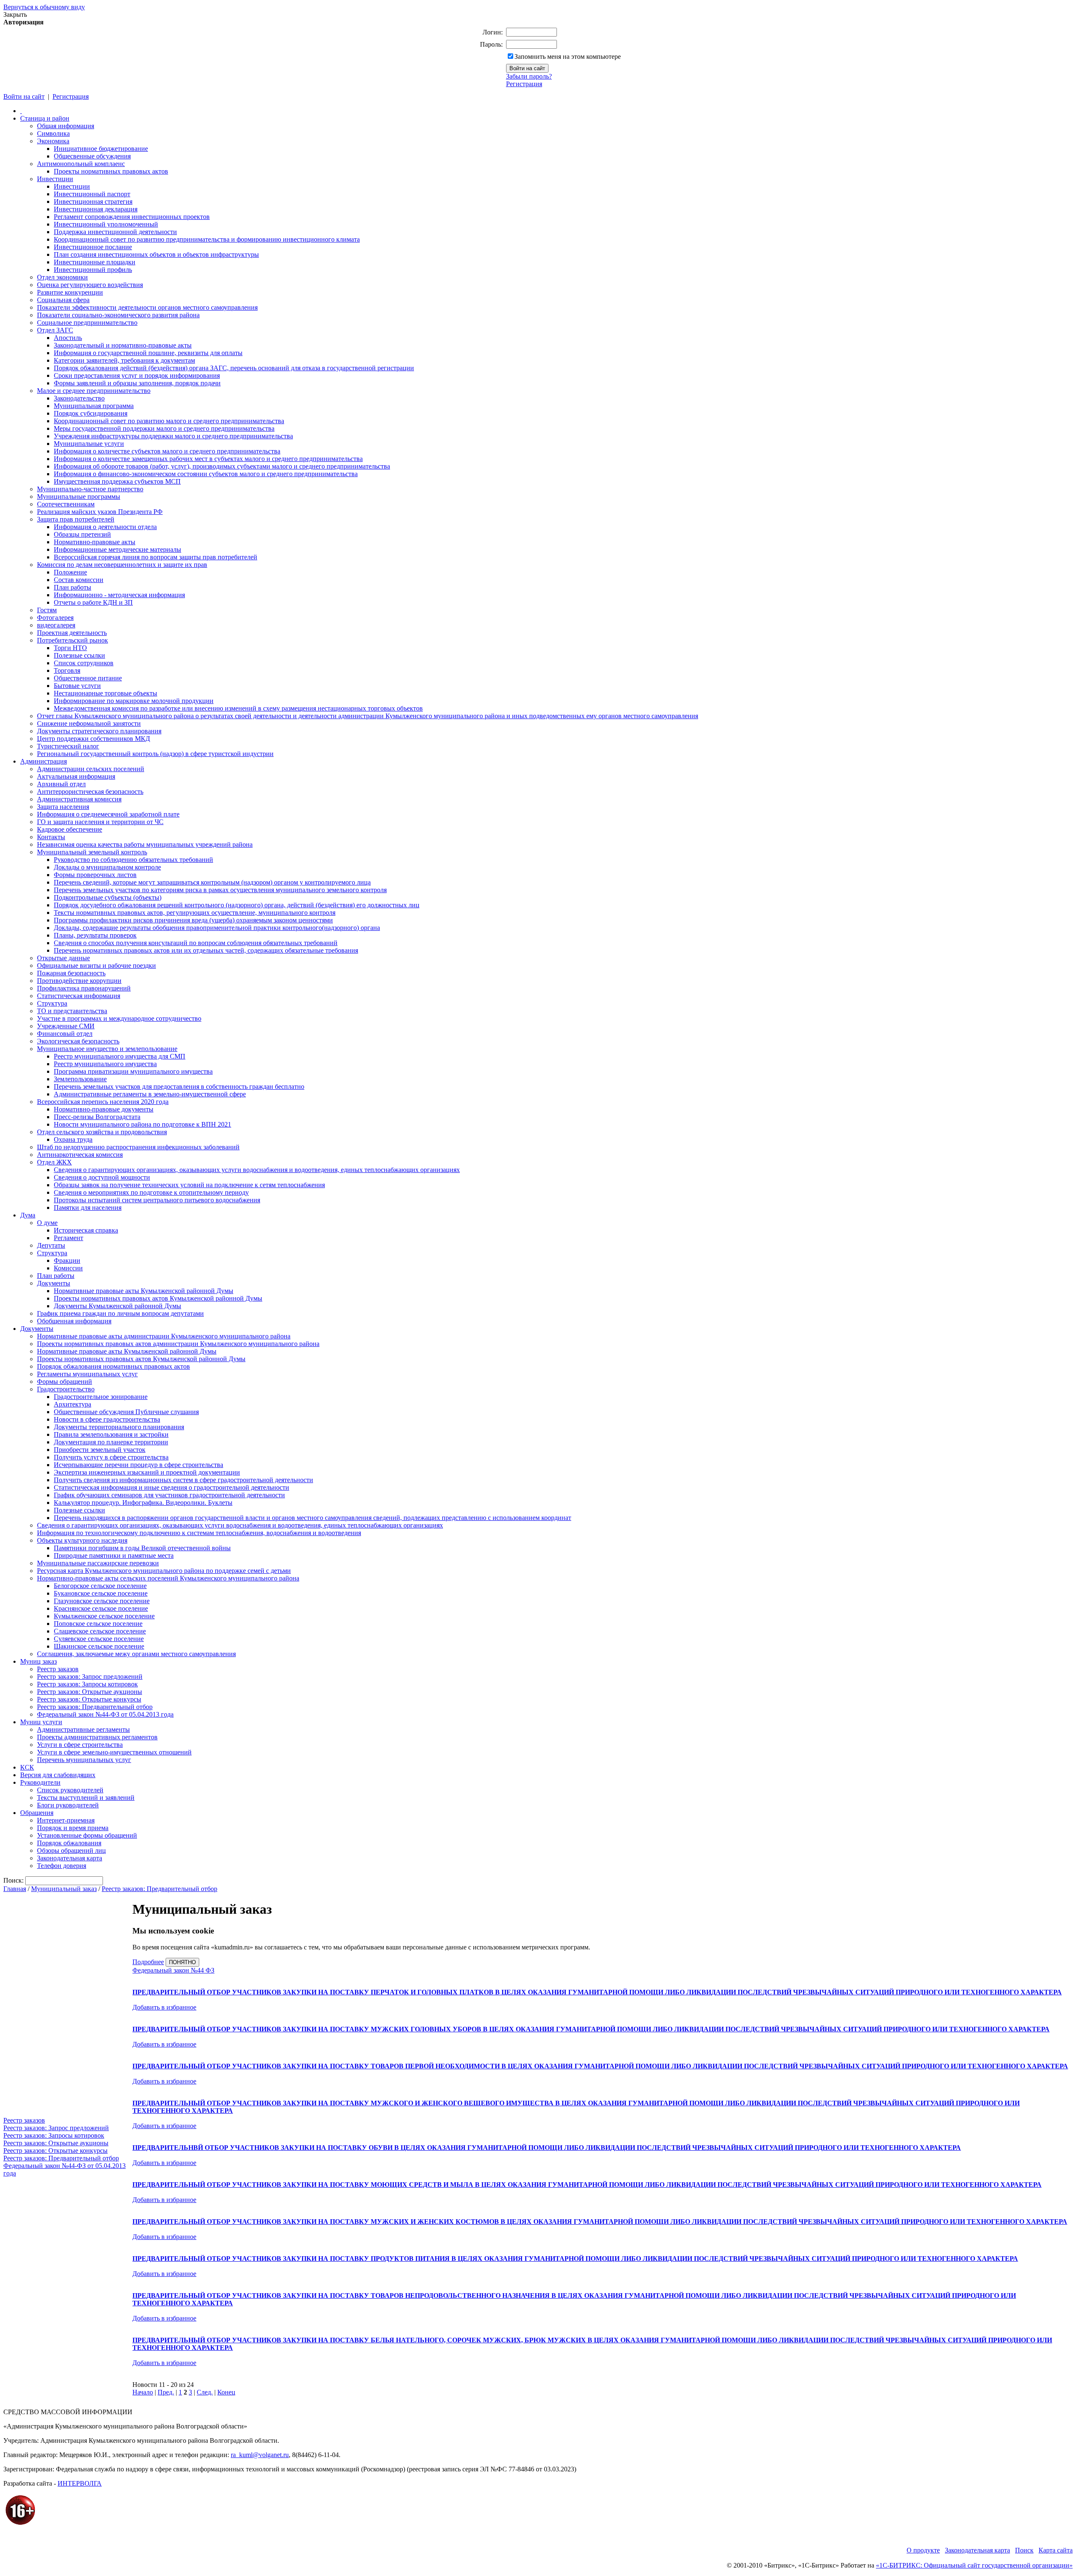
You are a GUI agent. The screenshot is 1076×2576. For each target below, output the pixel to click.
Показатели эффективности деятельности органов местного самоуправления (147, 307)
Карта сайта (1056, 2550)
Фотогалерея (55, 618)
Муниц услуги (41, 1722)
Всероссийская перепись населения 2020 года (103, 1102)
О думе (47, 1223)
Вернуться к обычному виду (44, 7)
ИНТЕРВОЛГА (80, 2483)
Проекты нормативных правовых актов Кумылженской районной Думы (158, 1298)
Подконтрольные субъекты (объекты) (108, 897)
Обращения (37, 1813)
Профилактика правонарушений (84, 988)
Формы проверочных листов (95, 875)
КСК (27, 1767)
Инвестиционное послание (93, 247)
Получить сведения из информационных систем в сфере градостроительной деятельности (183, 1480)
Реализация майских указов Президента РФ (100, 512)
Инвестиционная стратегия (93, 201)
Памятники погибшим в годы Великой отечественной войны (142, 1548)
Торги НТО (70, 648)
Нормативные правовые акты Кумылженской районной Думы (144, 1291)
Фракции (67, 1260)
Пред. (166, 2392)
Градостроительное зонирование (101, 1397)
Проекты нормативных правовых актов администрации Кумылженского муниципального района (178, 1344)
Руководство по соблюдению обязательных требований (133, 860)
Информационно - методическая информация (119, 595)
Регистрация (524, 84)
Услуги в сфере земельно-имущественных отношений (114, 1752)
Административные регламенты (83, 1729)
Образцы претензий (82, 534)
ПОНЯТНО (182, 1962)
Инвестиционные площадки (95, 262)
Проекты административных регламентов (97, 1737)
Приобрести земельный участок (100, 1450)
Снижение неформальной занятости (89, 723)
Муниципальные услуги (89, 444)
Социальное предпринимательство (87, 323)
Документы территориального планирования (119, 1427)
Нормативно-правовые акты (95, 542)
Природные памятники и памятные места (114, 1555)
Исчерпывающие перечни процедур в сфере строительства (138, 1465)
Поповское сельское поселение (98, 1624)
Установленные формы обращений (87, 1835)
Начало (143, 2392)
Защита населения (63, 807)
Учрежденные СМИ (66, 1026)
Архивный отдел (61, 784)
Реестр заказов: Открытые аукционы (90, 1692)
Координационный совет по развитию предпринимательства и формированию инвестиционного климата (207, 239)
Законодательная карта (70, 1858)
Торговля (67, 670)
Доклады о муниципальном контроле (107, 867)
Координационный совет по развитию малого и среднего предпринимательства (169, 421)
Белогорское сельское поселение (100, 1586)
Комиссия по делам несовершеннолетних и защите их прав (122, 565)
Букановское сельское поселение (101, 1593)
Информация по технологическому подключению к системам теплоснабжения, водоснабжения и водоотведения (199, 1533)
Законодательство (79, 398)
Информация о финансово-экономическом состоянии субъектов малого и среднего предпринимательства (206, 474)
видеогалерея (56, 625)
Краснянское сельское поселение (101, 1608)
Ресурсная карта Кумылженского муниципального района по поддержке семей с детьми (164, 1571)
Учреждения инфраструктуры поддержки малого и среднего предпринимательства (173, 436)
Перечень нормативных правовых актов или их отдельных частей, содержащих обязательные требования (206, 950)
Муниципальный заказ (64, 1889)
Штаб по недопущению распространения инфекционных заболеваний (138, 1147)
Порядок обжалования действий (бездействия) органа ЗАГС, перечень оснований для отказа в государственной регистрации (234, 368)
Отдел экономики (62, 277)
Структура (52, 1003)
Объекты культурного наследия (82, 1540)
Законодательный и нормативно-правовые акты (123, 345)
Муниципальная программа (94, 406)
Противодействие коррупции (79, 981)
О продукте (923, 2550)
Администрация (44, 761)
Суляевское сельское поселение (99, 1639)
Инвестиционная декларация (96, 209)
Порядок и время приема (73, 1828)
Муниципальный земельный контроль (92, 852)
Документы (54, 1283)
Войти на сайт (24, 96)
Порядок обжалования (69, 1843)
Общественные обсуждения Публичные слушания (126, 1412)
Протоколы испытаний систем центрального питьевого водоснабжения (157, 1200)
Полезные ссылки (79, 655)
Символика (53, 133)
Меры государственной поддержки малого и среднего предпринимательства (164, 428)
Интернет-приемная (66, 1820)
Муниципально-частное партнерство (90, 489)
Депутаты (51, 1245)
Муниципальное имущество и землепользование (107, 1049)
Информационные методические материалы (117, 549)
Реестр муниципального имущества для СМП (120, 1056)
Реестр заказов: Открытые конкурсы (89, 1699)
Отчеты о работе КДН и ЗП (93, 602)
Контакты (51, 837)
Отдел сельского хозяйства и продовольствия (102, 1132)
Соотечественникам (66, 504)
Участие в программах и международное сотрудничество (119, 1018)
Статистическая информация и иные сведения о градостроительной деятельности (171, 1487)
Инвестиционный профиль (93, 270)
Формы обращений (65, 1382)
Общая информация (66, 126)
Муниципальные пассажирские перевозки (98, 1563)
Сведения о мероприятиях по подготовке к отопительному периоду (151, 1192)
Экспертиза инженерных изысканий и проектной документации (147, 1472)
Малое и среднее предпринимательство (94, 391)
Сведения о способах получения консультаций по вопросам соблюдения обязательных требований (196, 943)
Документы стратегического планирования (99, 731)
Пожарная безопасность (71, 973)
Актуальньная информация (76, 776)
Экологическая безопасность (78, 1041)
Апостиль (68, 338)
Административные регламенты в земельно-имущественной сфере (150, 1094)
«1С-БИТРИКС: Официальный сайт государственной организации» (974, 2565)
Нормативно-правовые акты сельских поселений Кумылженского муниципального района (168, 1578)
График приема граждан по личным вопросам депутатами (120, 1313)
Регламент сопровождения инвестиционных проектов (132, 217)
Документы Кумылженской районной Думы (117, 1306)
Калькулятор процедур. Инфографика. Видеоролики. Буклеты (143, 1503)
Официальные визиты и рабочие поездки (96, 965)
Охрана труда (73, 1139)
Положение (70, 572)
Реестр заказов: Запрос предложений (90, 1677)
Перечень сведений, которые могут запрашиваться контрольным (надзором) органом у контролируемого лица (212, 882)
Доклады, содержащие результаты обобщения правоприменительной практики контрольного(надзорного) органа (217, 928)
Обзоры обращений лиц (71, 1850)
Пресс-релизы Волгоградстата (97, 1117)
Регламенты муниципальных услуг (87, 1374)
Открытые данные (63, 958)
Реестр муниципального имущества (105, 1064)
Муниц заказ (38, 1661)
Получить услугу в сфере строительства (111, 1457)
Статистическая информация (79, 996)
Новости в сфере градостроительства (107, 1419)
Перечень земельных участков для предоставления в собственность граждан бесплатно (179, 1087)
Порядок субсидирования (91, 413)
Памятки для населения (88, 1208)
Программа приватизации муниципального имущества (133, 1071)
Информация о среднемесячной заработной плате (108, 814)
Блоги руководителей (68, 1805)
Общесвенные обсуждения (92, 156)
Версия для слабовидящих (58, 1775)
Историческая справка (86, 1230)
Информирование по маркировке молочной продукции (134, 701)
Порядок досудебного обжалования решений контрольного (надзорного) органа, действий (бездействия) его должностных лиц (237, 905)
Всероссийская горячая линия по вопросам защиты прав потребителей (156, 557)
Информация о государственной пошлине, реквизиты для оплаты (148, 353)
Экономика (53, 141)
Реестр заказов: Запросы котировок (87, 1684)
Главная (15, 1889)
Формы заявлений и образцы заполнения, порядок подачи (137, 383)
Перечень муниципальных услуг (84, 1760)
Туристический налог (68, 746)
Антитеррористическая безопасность (90, 792)
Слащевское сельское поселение (100, 1631)
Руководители (40, 1782)
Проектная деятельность (72, 633)
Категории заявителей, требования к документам (124, 360)
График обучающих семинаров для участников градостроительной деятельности (169, 1495)
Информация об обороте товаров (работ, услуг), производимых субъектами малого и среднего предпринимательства (222, 466)
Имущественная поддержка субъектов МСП (117, 481)
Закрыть (15, 14)
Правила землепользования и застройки (111, 1434)
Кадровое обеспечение (70, 829)
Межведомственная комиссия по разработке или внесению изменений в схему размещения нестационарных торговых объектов (238, 708)
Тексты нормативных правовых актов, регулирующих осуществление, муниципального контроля (195, 913)
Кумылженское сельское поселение (104, 1616)
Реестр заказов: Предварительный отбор (95, 1707)
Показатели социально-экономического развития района (118, 315)
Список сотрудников (84, 663)
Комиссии (68, 1268)
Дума (28, 1215)
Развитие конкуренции (70, 292)
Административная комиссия (79, 799)
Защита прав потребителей (76, 519)
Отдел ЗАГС (55, 330)
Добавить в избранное (164, 2007)
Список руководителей (70, 1790)
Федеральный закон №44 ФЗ (173, 1970)
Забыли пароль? (529, 76)
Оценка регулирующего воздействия (90, 285)
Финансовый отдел (65, 1034)
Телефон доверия (62, 1866)
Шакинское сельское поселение (99, 1646)
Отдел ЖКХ (54, 1162)
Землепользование (80, 1079)
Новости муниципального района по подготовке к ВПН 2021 (142, 1124)
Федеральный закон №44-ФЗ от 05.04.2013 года (105, 1714)
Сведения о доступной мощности (102, 1177)
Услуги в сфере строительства (80, 1745)
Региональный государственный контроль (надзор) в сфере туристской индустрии (155, 754)
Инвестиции (55, 179)
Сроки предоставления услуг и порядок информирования (137, 375)
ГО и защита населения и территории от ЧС (100, 822)
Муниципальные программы (79, 496)
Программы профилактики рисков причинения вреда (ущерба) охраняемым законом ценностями (193, 920)
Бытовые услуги (77, 686)
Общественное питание (88, 678)
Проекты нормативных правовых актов (111, 171)
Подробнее (148, 1962)
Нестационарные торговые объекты (105, 693)
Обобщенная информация (74, 1321)
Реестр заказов (58, 1669)
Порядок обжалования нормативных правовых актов (113, 1366)
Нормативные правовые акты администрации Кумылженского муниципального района (164, 1336)
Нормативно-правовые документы (104, 1109)
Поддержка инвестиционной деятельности (115, 232)
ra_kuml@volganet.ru (260, 2455)
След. (205, 2392)
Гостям (47, 610)
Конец (226, 2392)
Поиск (1024, 2550)
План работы (73, 587)
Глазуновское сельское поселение (102, 1601)
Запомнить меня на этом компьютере (568, 57)
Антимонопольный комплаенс (81, 164)
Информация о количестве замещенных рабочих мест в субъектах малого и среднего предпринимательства (208, 459)
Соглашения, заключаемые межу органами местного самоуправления (136, 1654)
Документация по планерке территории (111, 1442)
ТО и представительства (72, 1011)
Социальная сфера (63, 300)
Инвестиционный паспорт (92, 194)
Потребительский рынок (73, 640)
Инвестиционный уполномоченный (106, 224)
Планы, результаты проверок (95, 935)
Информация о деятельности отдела (105, 527)
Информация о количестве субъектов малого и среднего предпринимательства (167, 451)
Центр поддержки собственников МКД (94, 739)
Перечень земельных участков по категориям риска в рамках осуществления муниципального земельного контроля (220, 890)
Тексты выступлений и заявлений (86, 1798)
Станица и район (45, 118)
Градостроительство (66, 1389)
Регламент (69, 1238)
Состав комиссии (79, 580)
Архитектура (73, 1404)
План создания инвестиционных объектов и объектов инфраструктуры (156, 254)
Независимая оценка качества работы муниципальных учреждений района (145, 844)
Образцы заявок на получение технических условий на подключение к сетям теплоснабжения (189, 1185)
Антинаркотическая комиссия (80, 1155)
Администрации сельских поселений (91, 769)
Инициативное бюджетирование (101, 149)
